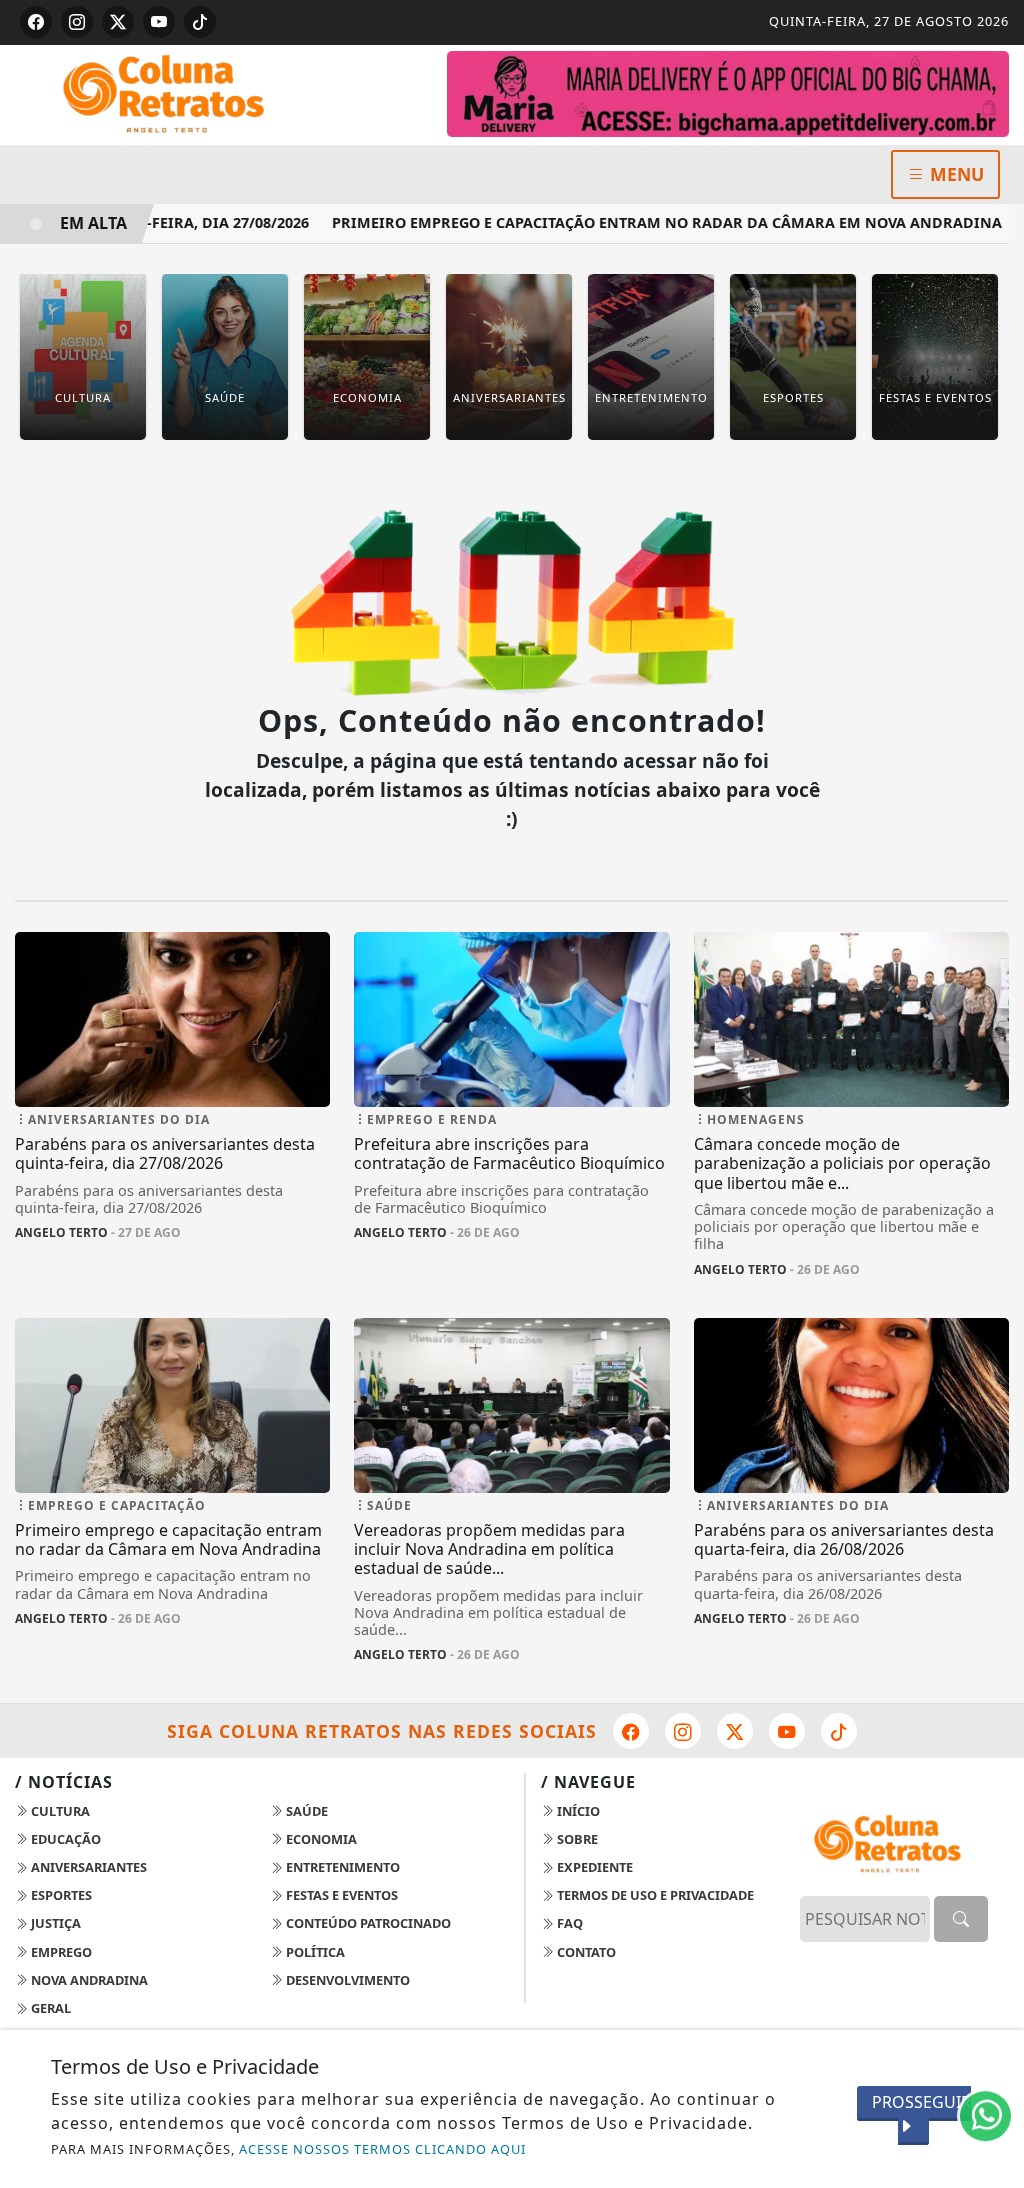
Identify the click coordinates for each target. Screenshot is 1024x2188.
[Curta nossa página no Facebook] (631, 1731)
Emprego (60, 1952)
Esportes (60, 1895)
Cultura (59, 1811)
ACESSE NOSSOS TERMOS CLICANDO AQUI (382, 2149)
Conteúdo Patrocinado (367, 1923)
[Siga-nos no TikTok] (839, 1731)
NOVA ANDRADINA (88, 1980)
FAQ (568, 1923)
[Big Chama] (728, 92)
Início (577, 1811)
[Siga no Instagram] (77, 22)
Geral (49, 2008)
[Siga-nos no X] (735, 1731)
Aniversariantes (87, 1867)
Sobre (576, 1839)
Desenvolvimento (346, 1980)
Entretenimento (341, 1867)
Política (314, 1952)
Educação (64, 1839)
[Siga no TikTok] (200, 22)
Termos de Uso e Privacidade (654, 1895)
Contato (585, 1952)
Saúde (305, 1811)
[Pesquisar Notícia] (961, 1919)
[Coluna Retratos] (172, 93)
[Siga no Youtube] (159, 22)
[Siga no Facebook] (36, 22)
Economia (320, 1839)
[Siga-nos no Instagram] (683, 1731)
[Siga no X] (118, 22)
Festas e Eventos (340, 1895)
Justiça (54, 1923)
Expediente (593, 1867)
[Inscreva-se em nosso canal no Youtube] (787, 1731)
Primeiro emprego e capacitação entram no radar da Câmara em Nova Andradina (639, 222)
